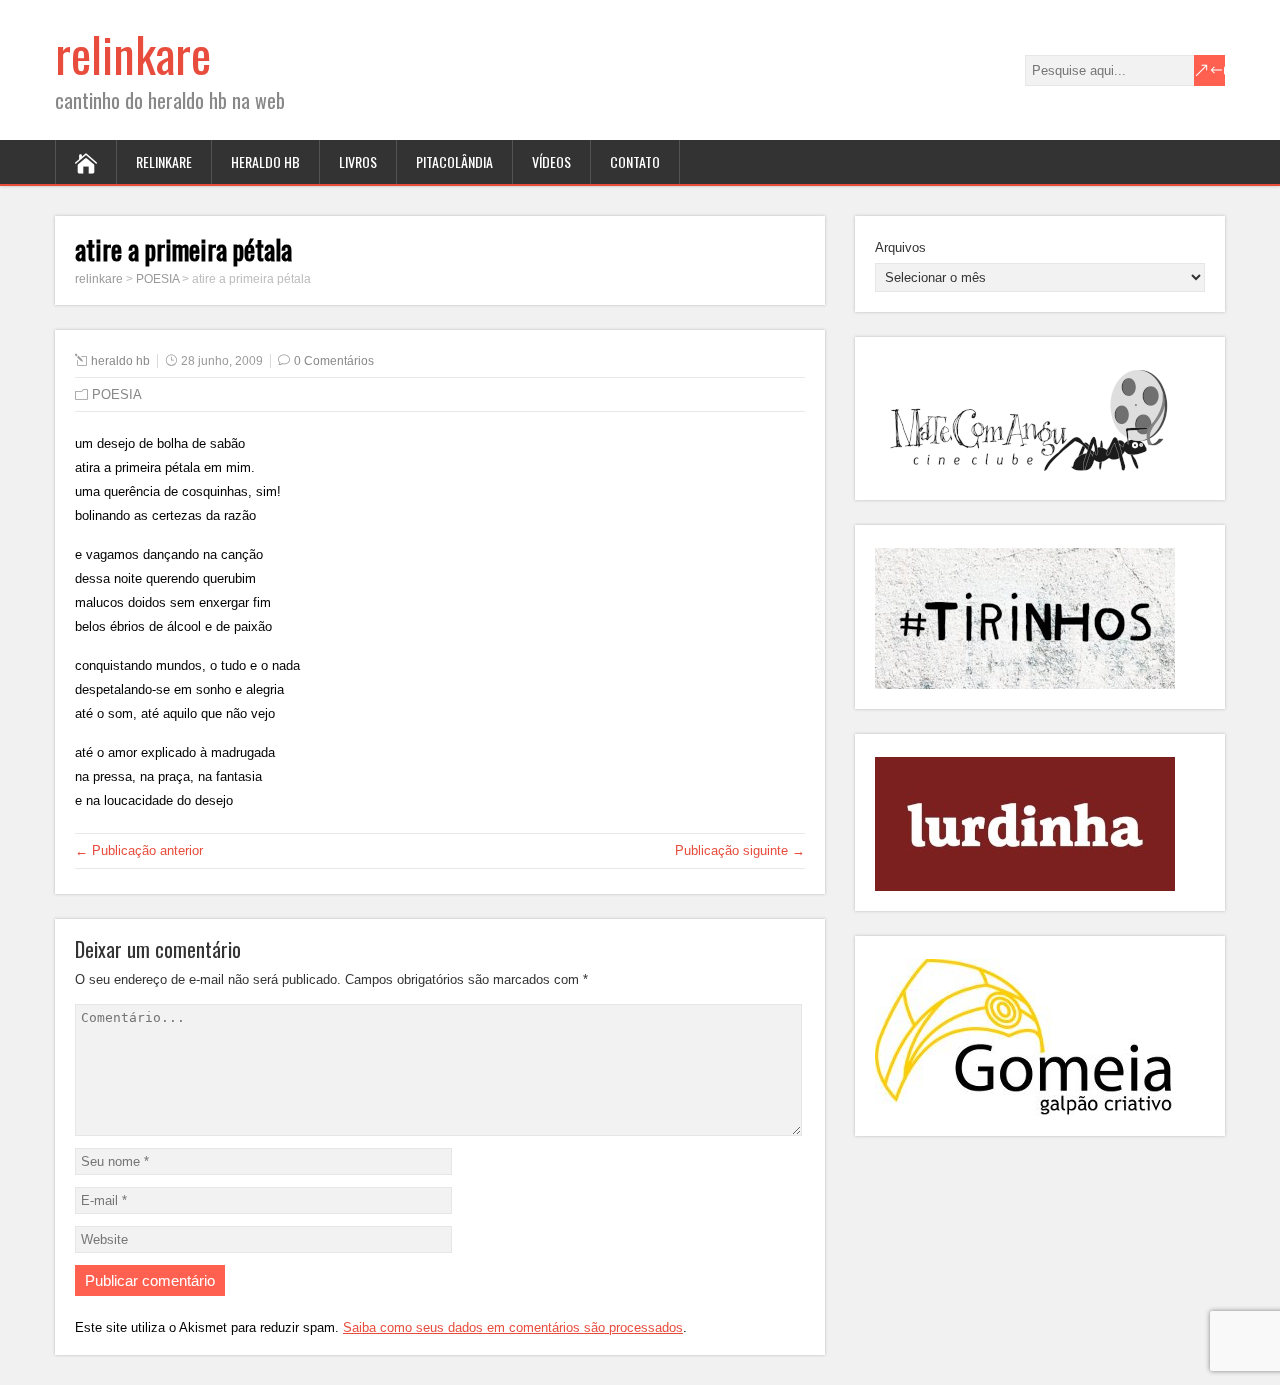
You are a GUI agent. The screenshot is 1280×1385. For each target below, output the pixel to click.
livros (358, 161)
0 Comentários (334, 361)
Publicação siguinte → (740, 850)
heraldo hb (265, 161)
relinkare (133, 53)
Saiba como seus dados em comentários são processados (513, 1327)
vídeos (551, 161)
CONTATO (635, 161)
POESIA (117, 394)
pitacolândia (454, 161)
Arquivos (900, 247)
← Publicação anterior (139, 850)
